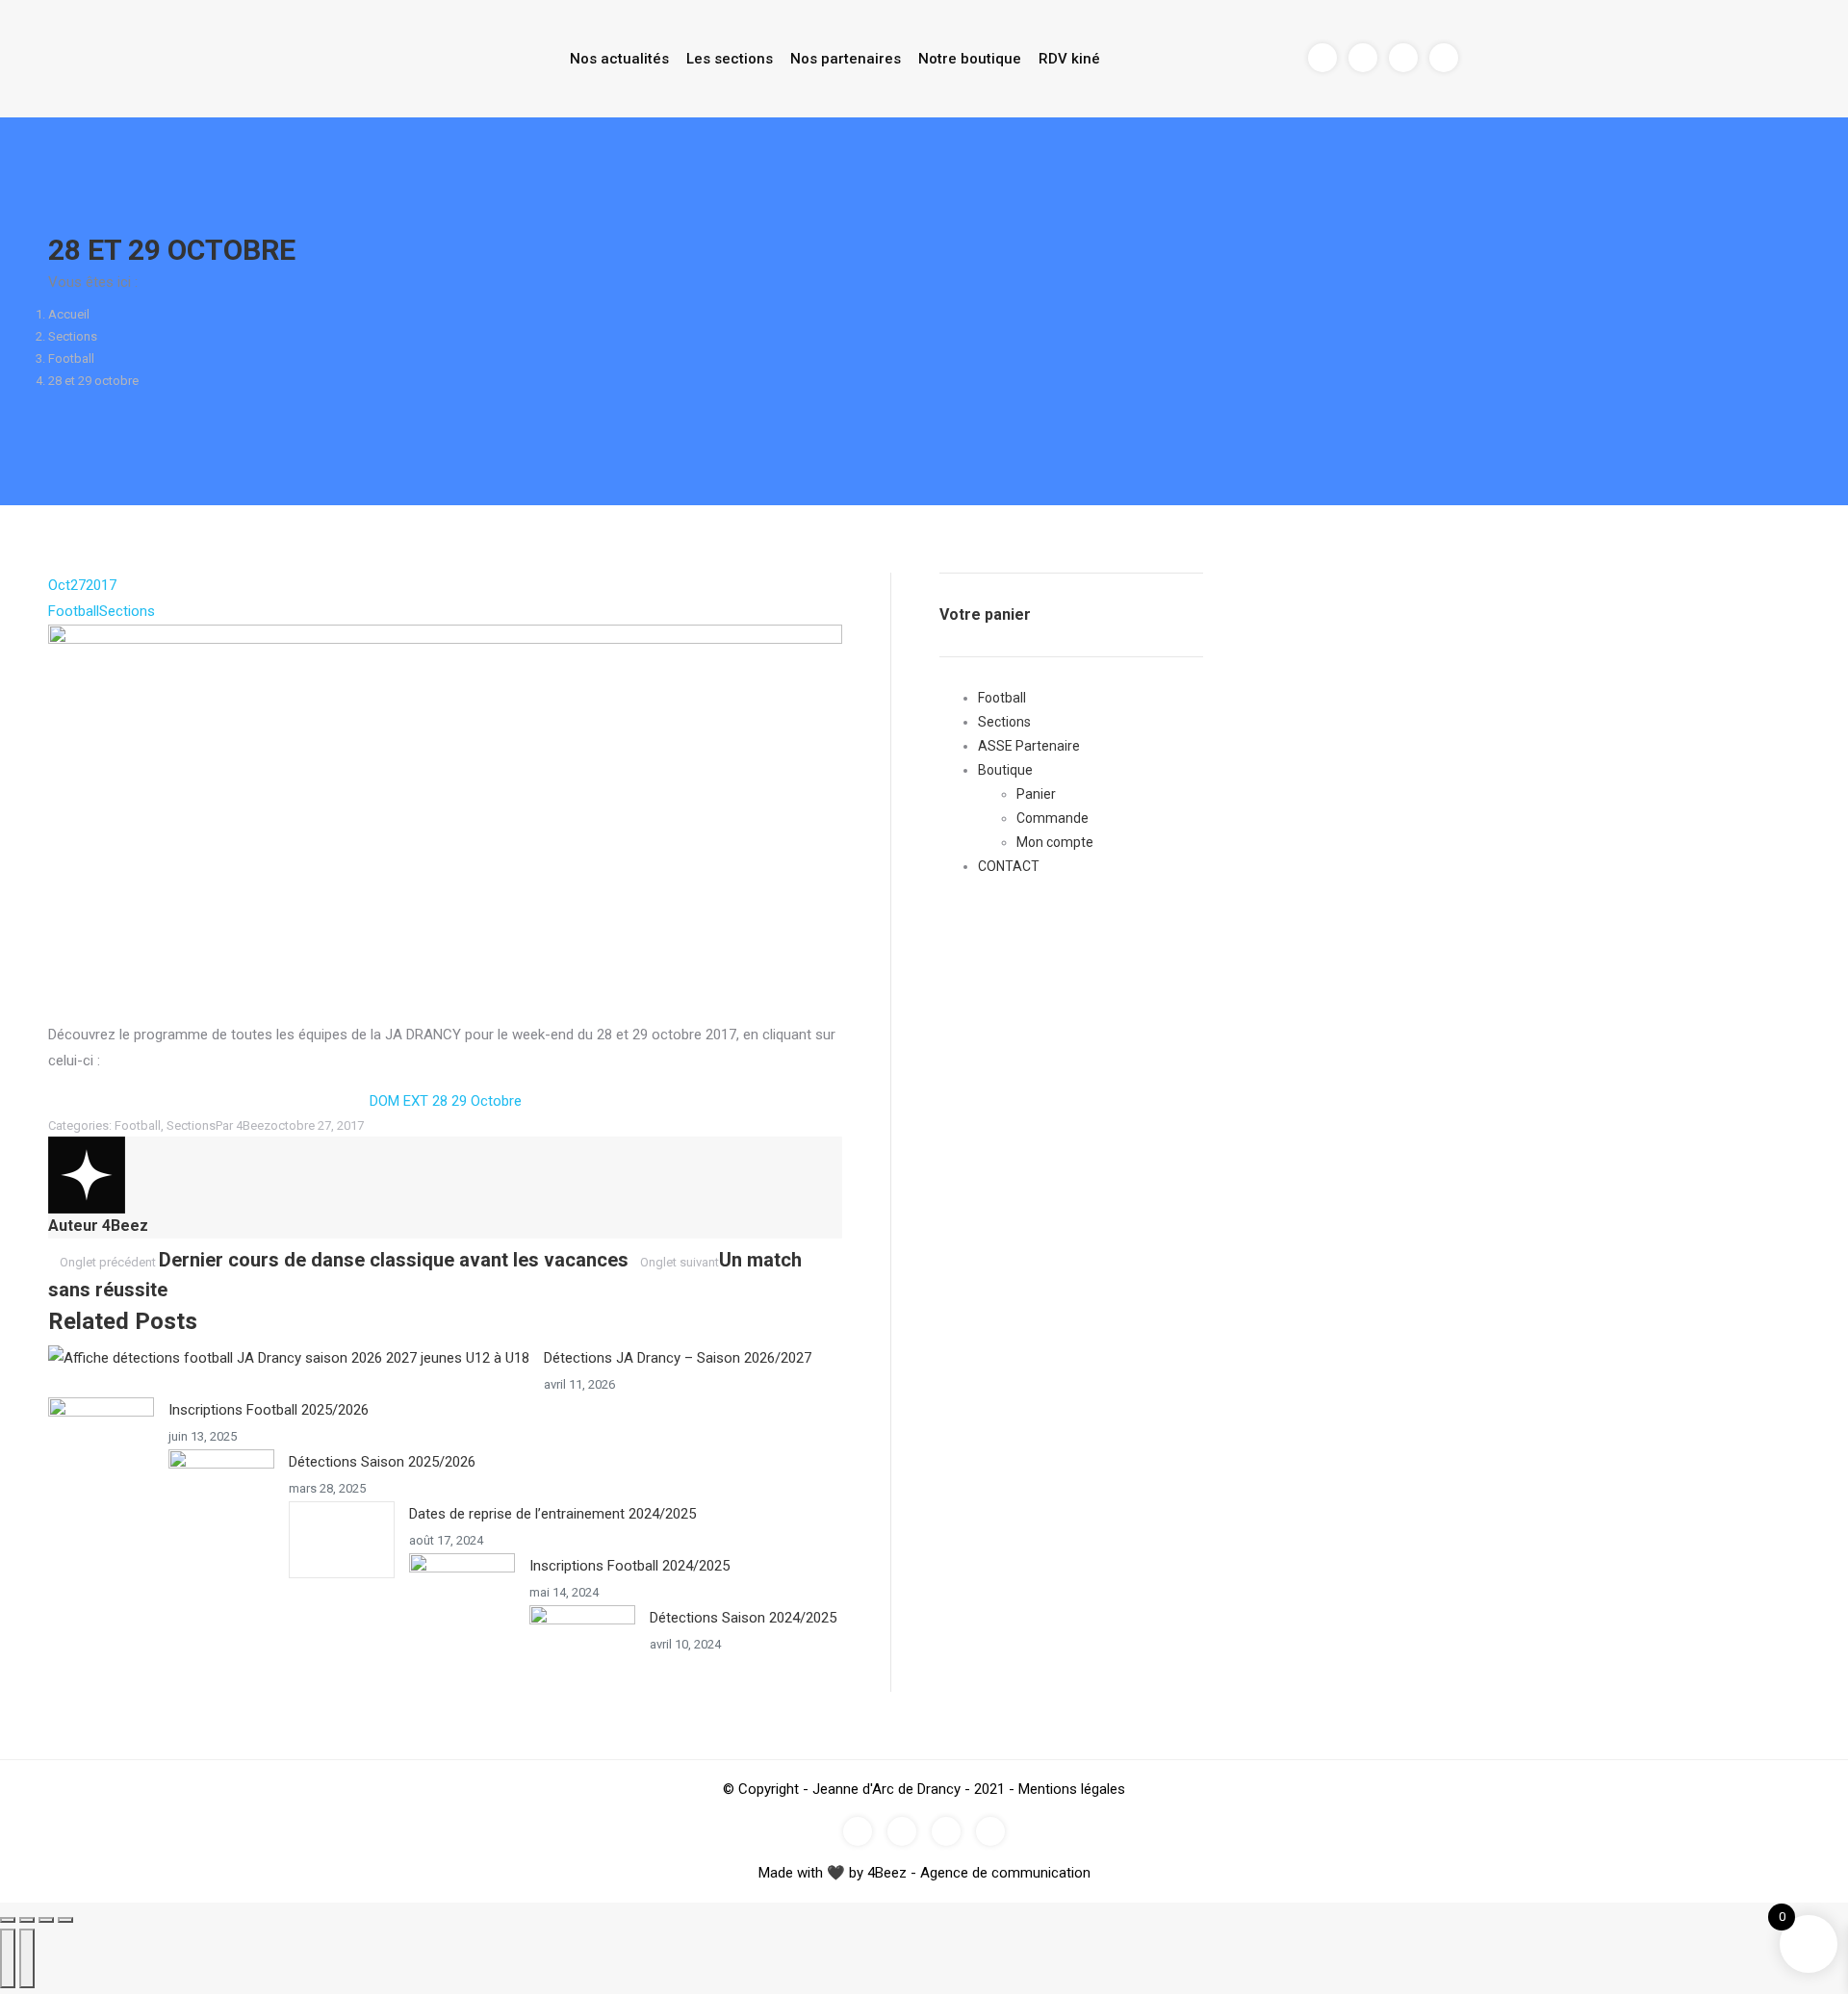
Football (71, 358)
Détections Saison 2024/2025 (743, 1618)
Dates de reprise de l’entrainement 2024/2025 (552, 1514)
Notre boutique (970, 59)
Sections (73, 336)
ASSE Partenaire (1029, 746)
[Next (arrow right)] (27, 1958)
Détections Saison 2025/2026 (382, 1462)
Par (243, 1125)
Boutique (1005, 770)
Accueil (69, 314)
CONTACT (1009, 866)
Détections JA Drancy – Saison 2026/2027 (678, 1358)
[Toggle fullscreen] (46, 1920)
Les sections (730, 59)
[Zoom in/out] (65, 1920)
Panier (1036, 794)
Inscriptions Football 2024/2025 (629, 1566)
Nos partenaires (846, 59)
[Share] (27, 1920)
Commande (1052, 818)
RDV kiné (1069, 59)
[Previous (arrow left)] (8, 1958)
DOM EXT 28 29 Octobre (446, 1101)
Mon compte (1055, 842)
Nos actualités (619, 59)
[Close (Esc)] (8, 1920)
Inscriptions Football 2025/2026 (269, 1410)
